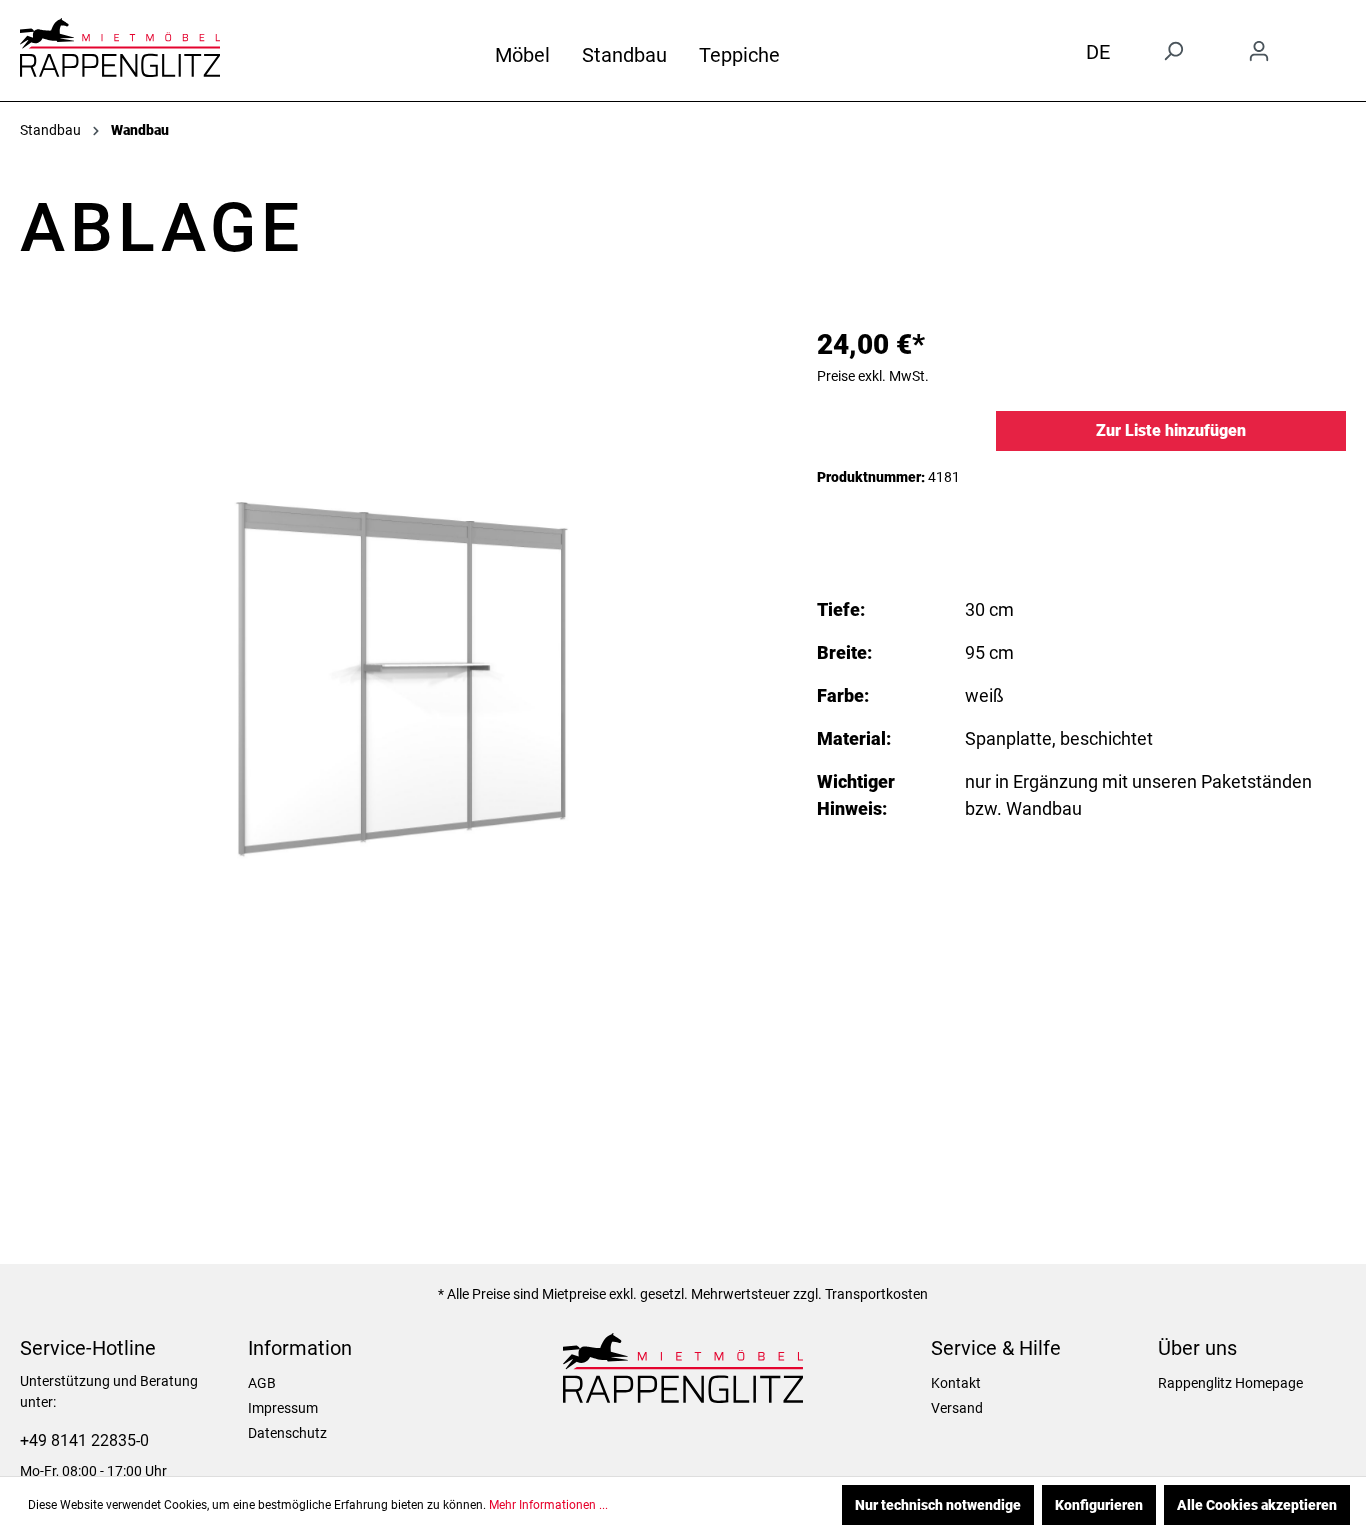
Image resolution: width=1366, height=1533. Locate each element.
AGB (262, 1383)
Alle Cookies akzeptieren (1257, 1505)
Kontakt (956, 1383)
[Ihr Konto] (1259, 51)
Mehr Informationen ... (548, 1505)
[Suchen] (1173, 51)
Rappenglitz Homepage (1230, 1383)
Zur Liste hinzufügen (1171, 430)
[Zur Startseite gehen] (120, 47)
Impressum (283, 1408)
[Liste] (1334, 44)
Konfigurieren (1099, 1505)
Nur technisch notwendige (938, 1505)
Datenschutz (287, 1433)
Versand (957, 1408)
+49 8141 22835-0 (84, 1440)
